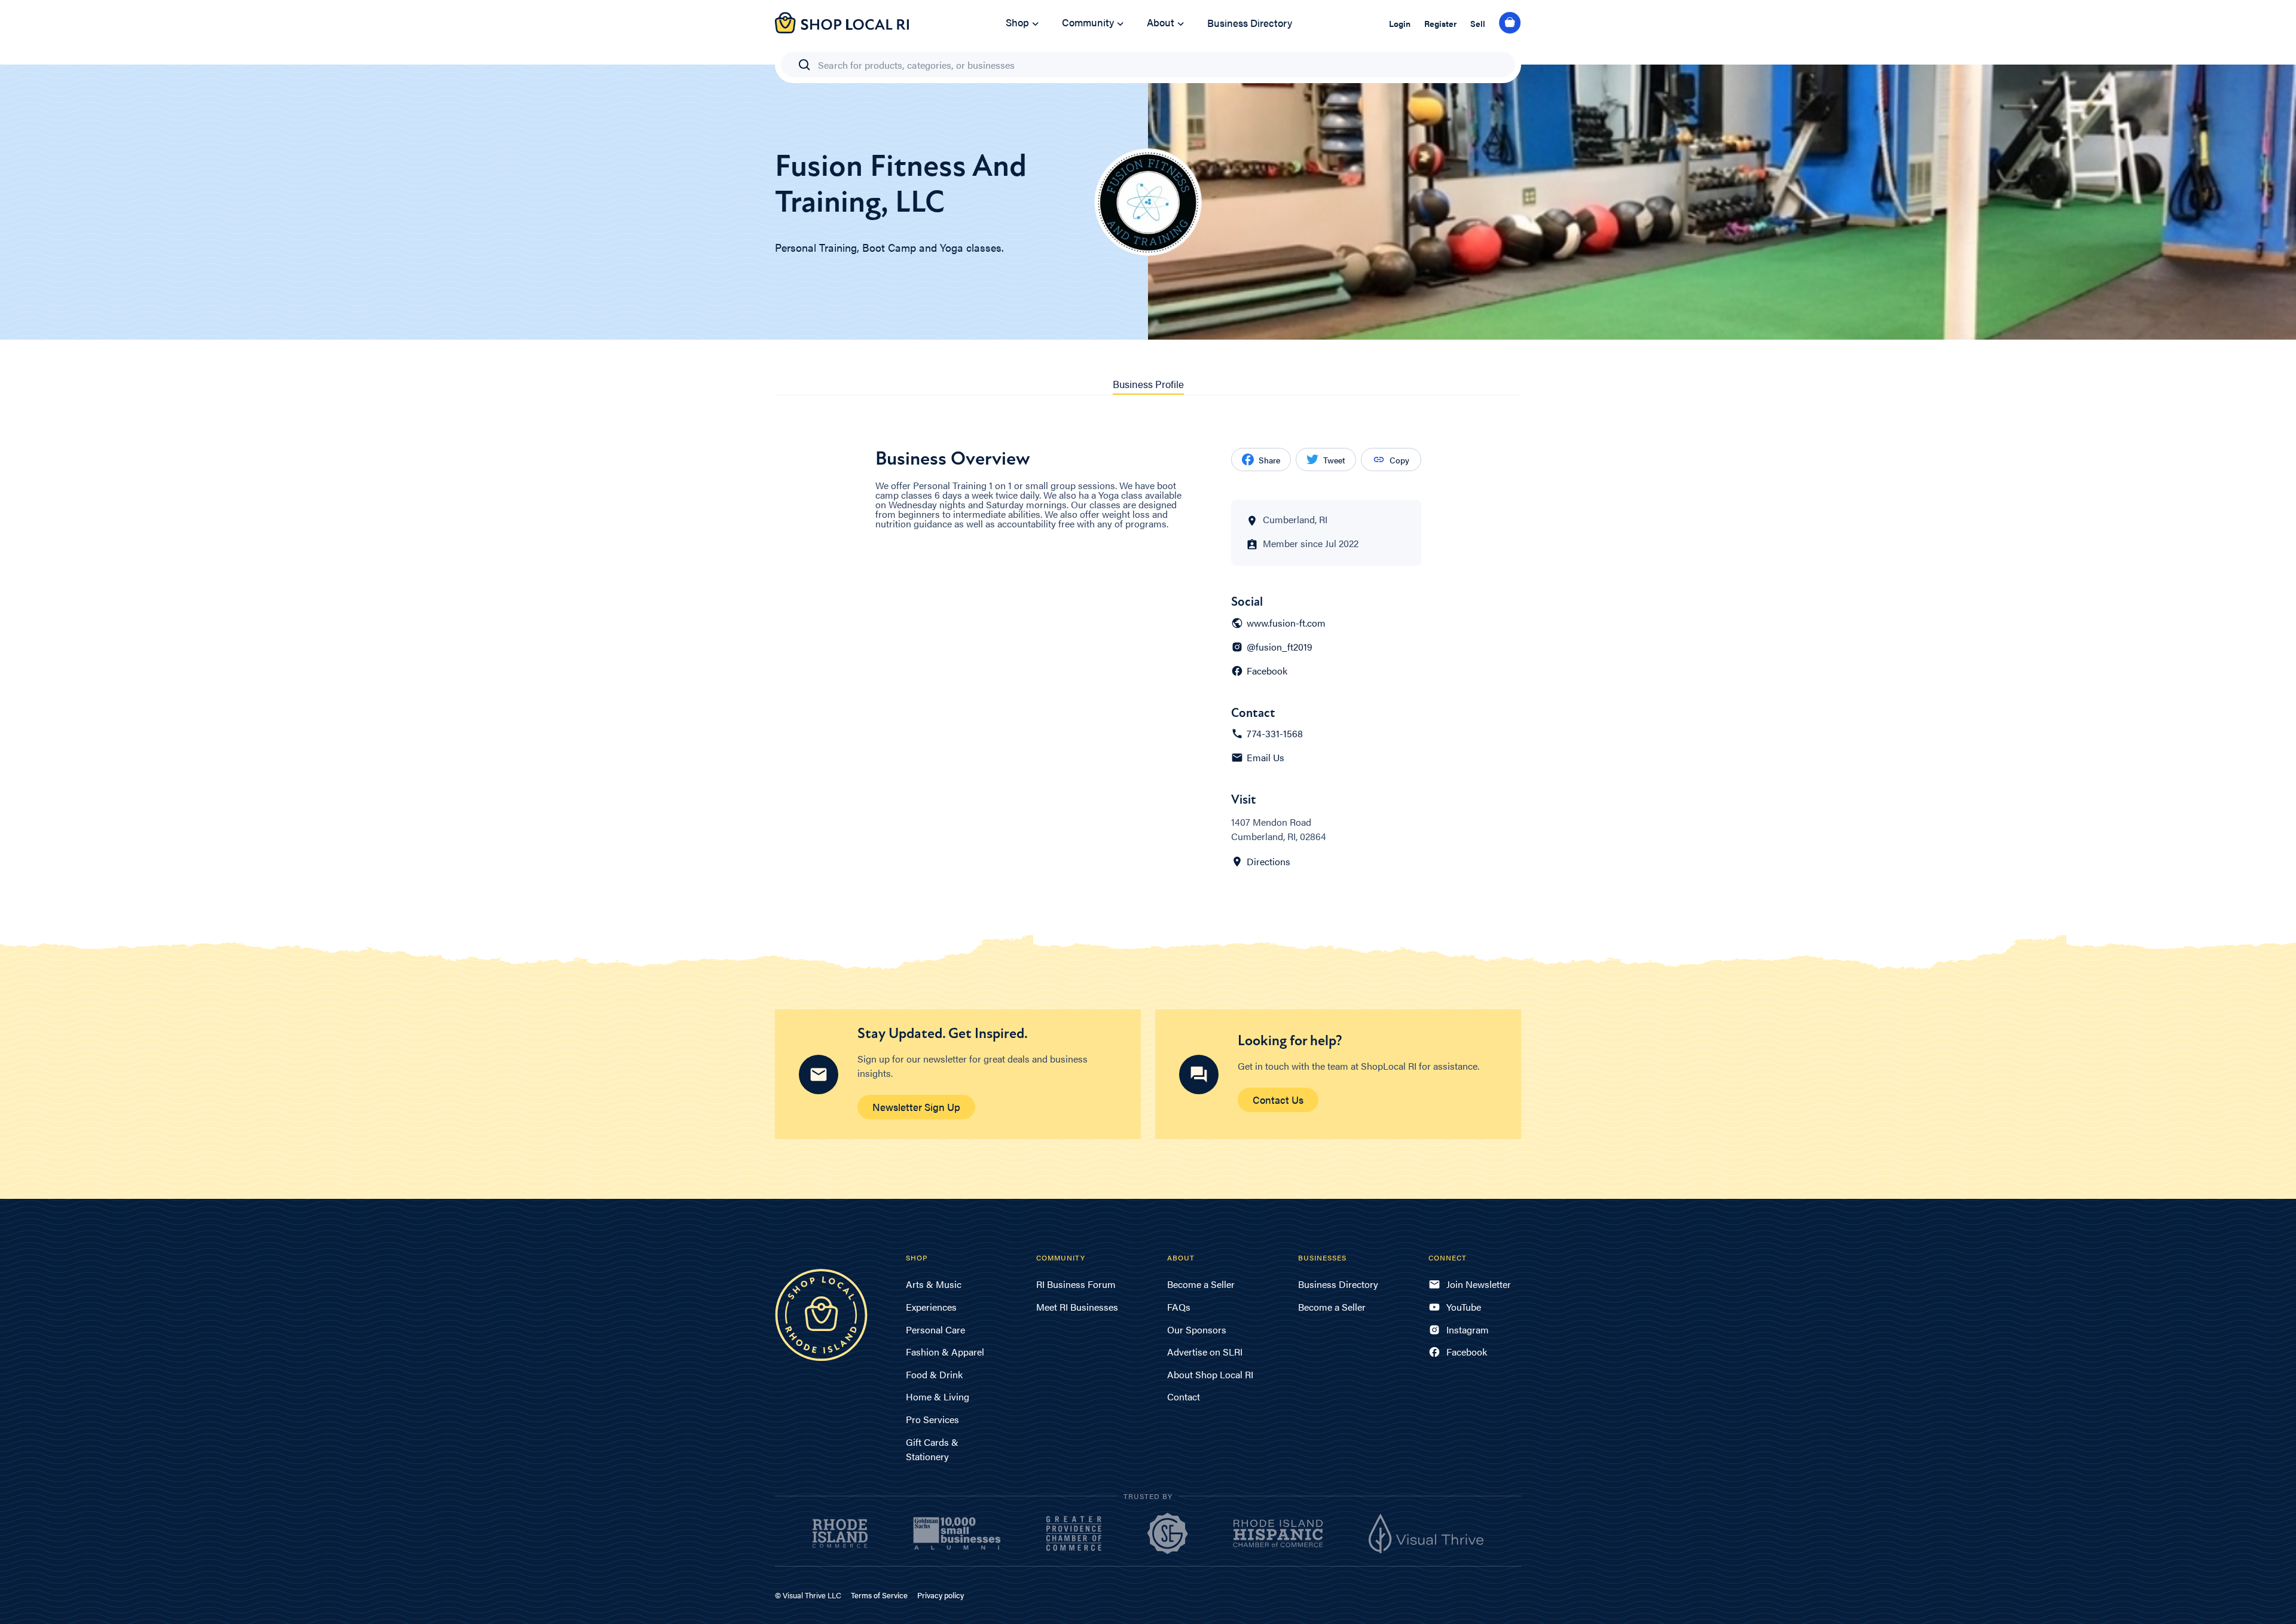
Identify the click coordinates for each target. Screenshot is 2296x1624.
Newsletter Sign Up (916, 1107)
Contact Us (1278, 1100)
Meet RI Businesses (1077, 1307)
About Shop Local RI (1210, 1374)
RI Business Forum (1076, 1284)
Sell (1478, 23)
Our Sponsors (1197, 1330)
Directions (1268, 862)
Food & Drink (934, 1374)
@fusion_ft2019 (1280, 647)
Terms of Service (879, 1595)
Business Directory (1250, 23)
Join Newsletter (1479, 1284)
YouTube (1464, 1307)
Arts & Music (934, 1284)
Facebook (1267, 671)
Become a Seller (1201, 1284)
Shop (1017, 22)
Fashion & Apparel (945, 1352)
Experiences (931, 1307)
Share (1269, 460)
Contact (1184, 1396)
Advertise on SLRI (1205, 1352)
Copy (1399, 460)
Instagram (1468, 1330)
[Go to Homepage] (842, 30)
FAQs (1179, 1307)
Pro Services (932, 1419)
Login (1400, 23)
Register (1440, 23)
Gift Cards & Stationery (932, 1449)
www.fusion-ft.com (1286, 623)
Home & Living (938, 1396)
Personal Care (935, 1330)
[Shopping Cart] (1510, 23)
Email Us (1265, 758)
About (1161, 22)
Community (1088, 22)
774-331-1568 (1275, 734)
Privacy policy (941, 1595)
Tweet (1334, 460)
